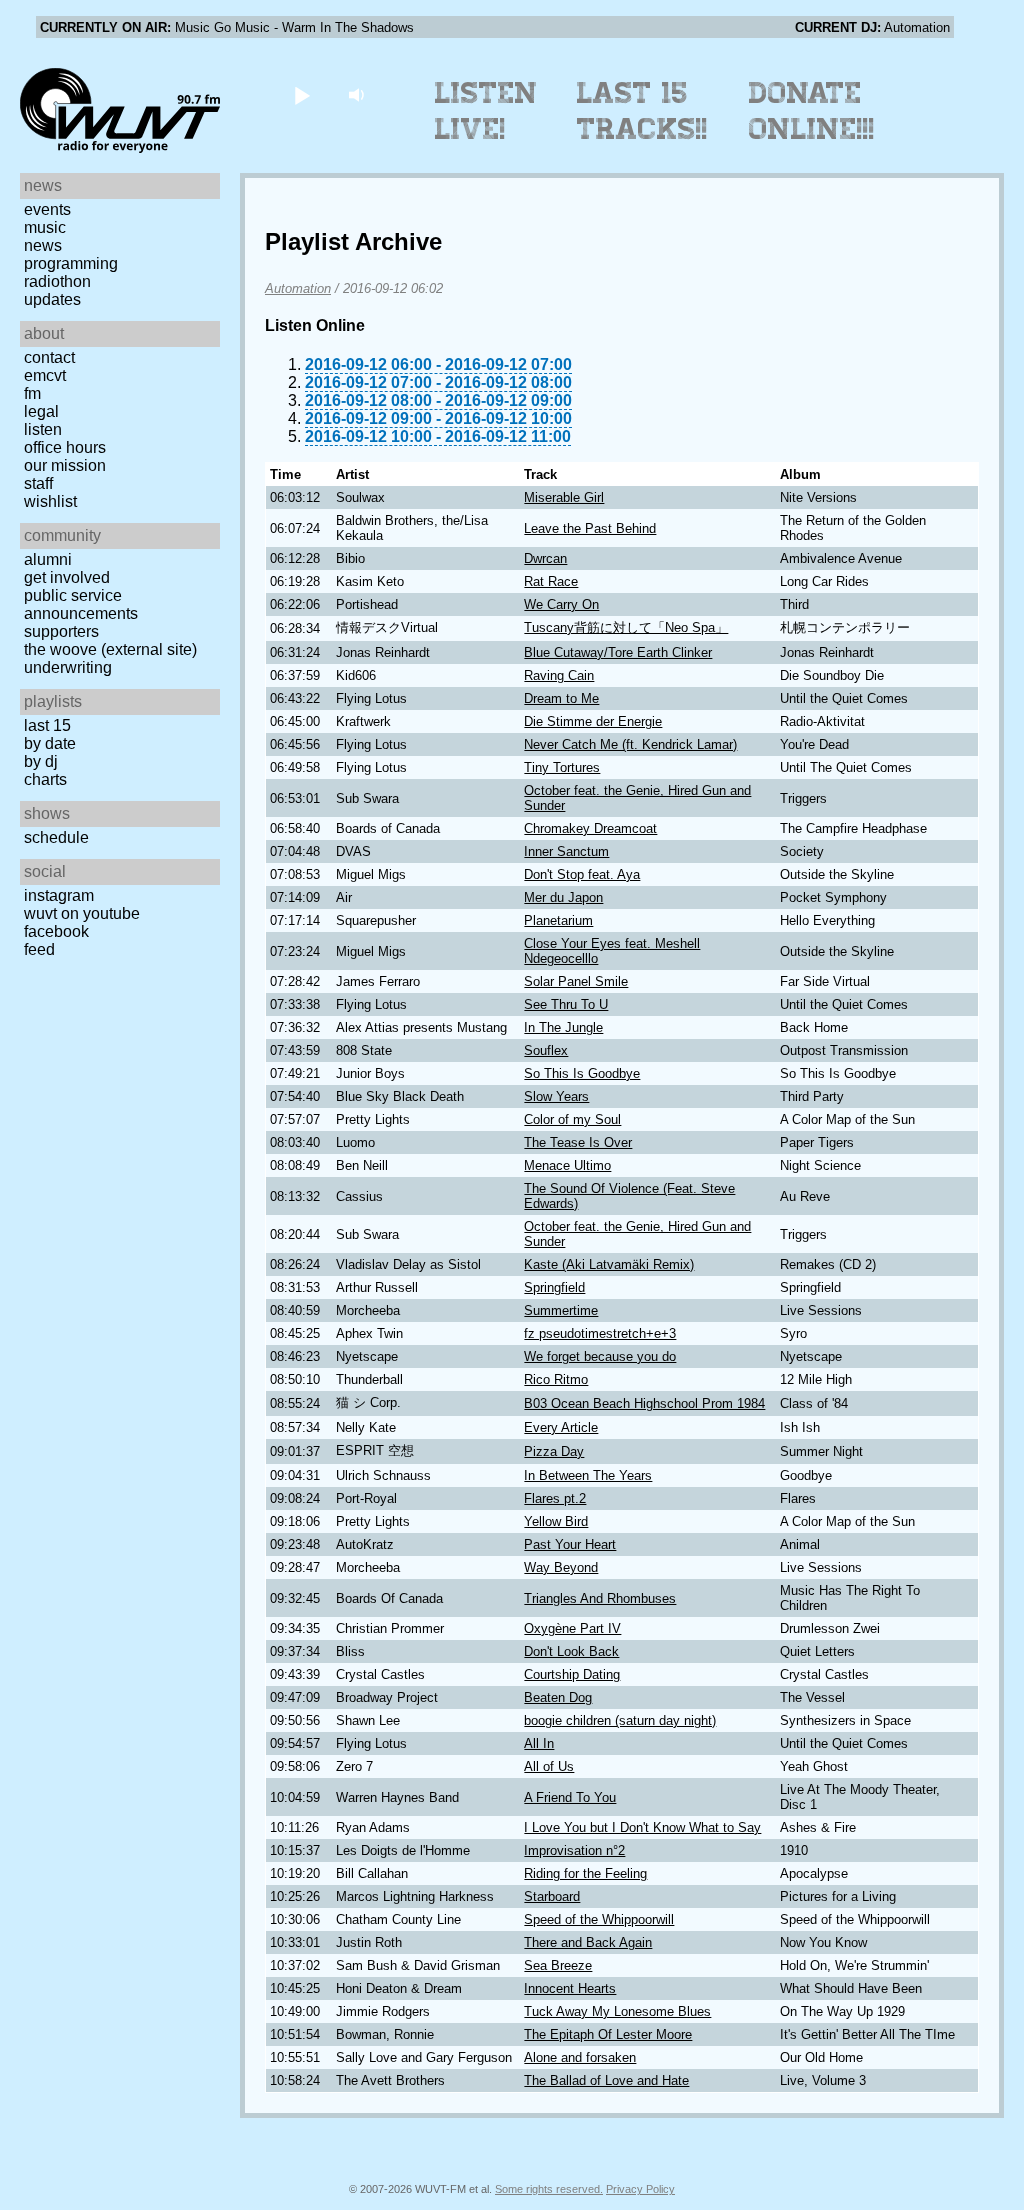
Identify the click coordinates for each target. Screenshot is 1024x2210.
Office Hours (65, 447)
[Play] (301, 94)
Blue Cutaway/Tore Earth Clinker (618, 652)
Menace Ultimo (567, 1165)
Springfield (554, 1287)
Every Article (561, 1427)
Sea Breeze (558, 1965)
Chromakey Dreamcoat (590, 828)
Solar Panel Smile (576, 981)
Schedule (56, 837)
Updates (52, 299)
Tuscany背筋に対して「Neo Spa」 (626, 627)
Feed (39, 949)
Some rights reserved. (549, 2189)
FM (32, 393)
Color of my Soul (572, 1119)
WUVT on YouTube (82, 913)
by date (50, 743)
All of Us (549, 1766)
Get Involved (67, 577)
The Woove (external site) (110, 649)
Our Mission (65, 465)
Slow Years (556, 1096)
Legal (41, 411)
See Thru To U (566, 1004)
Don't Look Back (571, 1651)
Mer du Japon (563, 897)
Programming (71, 263)
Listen (43, 429)
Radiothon (57, 281)
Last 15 (47, 725)
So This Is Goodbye (582, 1073)
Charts (45, 779)
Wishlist (50, 501)
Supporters (61, 631)
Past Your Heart (570, 1544)
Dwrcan (545, 558)
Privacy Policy (640, 2189)
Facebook (56, 931)
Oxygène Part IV (572, 1628)
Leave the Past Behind (590, 528)
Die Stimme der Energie (593, 721)
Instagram (59, 895)
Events (47, 209)
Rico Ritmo (556, 1379)
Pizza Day (554, 1451)
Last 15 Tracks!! (642, 111)
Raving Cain (559, 675)
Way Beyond (561, 1567)
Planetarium (558, 920)
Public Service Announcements (81, 604)
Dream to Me (561, 698)
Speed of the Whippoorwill (599, 1919)
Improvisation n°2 (574, 1850)
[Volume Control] (358, 94)
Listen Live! (486, 111)
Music (45, 227)
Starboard (552, 1896)
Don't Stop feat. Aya (582, 874)
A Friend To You (570, 1797)
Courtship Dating (572, 1674)
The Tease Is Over (578, 1142)
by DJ (41, 761)
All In (539, 1743)
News (43, 245)
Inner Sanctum (566, 851)
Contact (49, 357)
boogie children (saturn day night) (620, 1720)
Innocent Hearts (570, 1988)
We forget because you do (600, 1356)
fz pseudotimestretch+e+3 (600, 1333)
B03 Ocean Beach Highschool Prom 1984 (644, 1403)
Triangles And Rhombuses (600, 1598)
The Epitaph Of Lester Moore (608, 2034)
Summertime (561, 1310)
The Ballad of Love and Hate (606, 2080)
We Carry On (561, 604)
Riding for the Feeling (585, 1873)
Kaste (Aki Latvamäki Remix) (609, 1264)
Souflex (546, 1050)
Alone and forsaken (580, 2057)
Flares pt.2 (555, 1498)
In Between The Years (588, 1475)
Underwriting (68, 667)
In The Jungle (563, 1027)
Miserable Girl (564, 497)
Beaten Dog (558, 1697)
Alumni (48, 559)
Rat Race (551, 581)
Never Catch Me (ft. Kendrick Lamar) (630, 744)
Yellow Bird (556, 1521)
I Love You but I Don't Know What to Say (642, 1827)
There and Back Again (588, 1942)
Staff (38, 483)
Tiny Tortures (562, 767)
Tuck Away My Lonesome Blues (617, 2011)
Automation (298, 288)
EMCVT (45, 375)
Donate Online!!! (812, 111)
